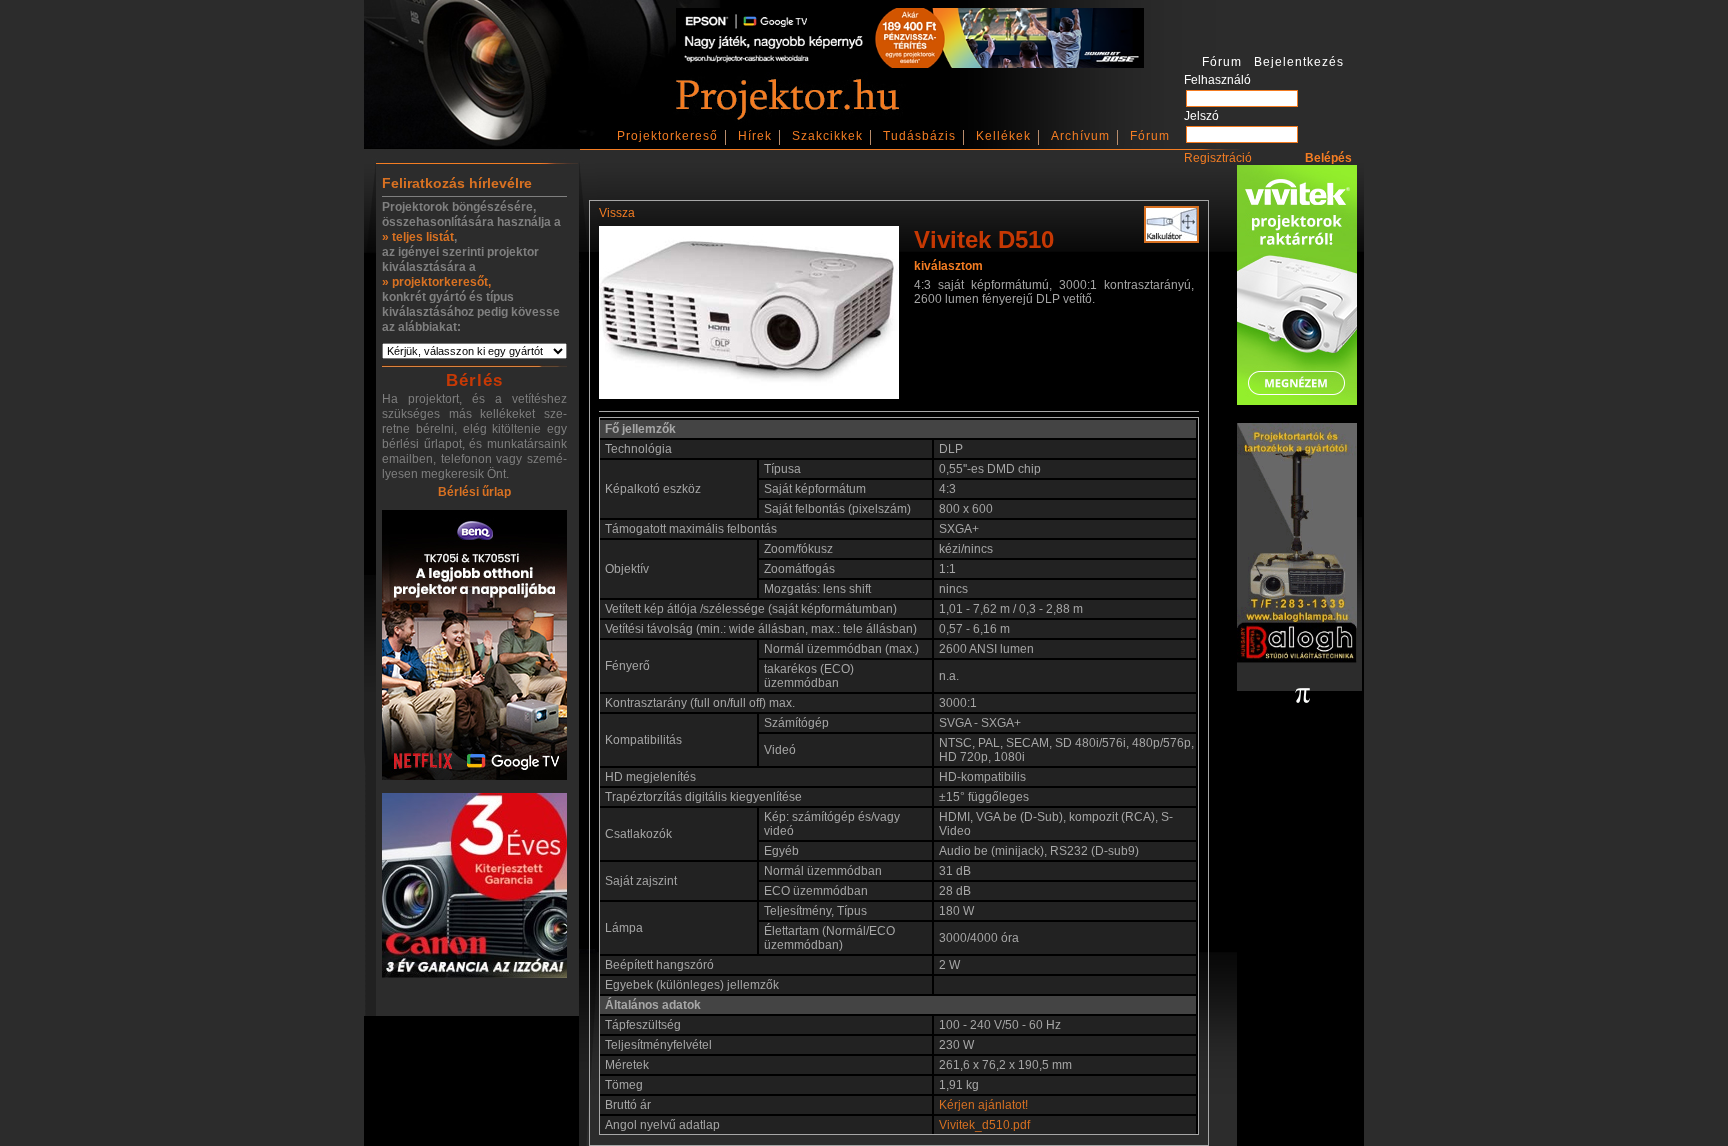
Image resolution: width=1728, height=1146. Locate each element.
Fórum (1150, 136)
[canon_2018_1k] (474, 887)
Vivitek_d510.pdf (984, 1125)
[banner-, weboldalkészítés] (1302, 697)
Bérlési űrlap (474, 492)
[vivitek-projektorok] (1297, 286)
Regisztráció (1218, 158)
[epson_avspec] (910, 64)
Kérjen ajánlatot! (983, 1105)
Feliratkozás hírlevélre (457, 183)
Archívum (1080, 136)
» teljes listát (418, 237)
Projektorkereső (667, 136)
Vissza (617, 213)
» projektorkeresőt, (436, 282)
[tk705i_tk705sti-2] (474, 646)
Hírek (755, 136)
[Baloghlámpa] (1297, 544)
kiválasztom (948, 266)
